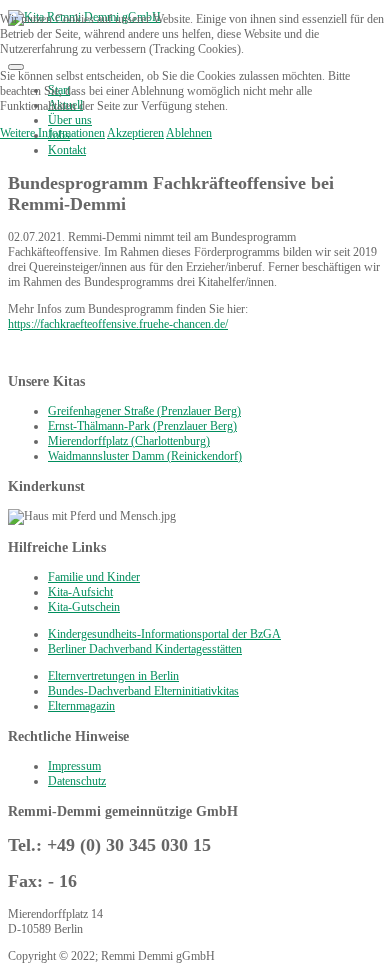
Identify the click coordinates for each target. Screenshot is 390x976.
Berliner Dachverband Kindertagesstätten (145, 649)
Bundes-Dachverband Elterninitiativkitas (143, 691)
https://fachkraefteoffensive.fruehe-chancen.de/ (118, 324)
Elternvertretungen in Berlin (113, 676)
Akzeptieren (135, 133)
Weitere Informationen (52, 133)
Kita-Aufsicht (80, 592)
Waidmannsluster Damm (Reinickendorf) (145, 456)
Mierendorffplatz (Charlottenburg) (129, 441)
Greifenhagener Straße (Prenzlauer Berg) (144, 411)
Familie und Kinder (94, 577)
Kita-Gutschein (84, 607)
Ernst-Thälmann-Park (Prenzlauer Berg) (142, 426)
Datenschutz (77, 781)
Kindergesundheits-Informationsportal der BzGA (164, 634)
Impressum (74, 766)
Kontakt (67, 150)
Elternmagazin (81, 706)
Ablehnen (189, 133)
